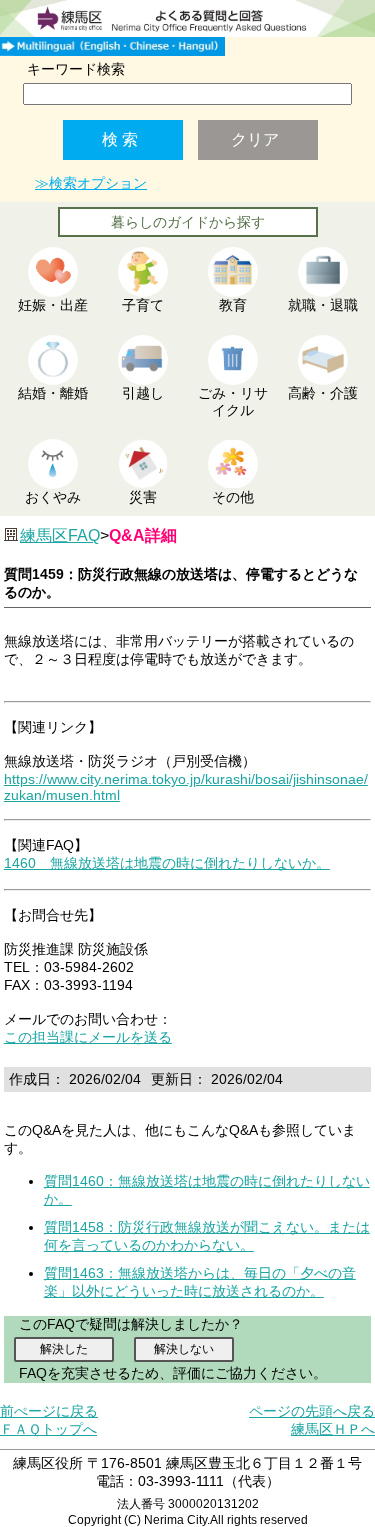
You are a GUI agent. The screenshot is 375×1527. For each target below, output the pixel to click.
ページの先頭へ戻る (312, 1411)
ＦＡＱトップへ (48, 1429)
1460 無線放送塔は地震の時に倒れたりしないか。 (167, 863)
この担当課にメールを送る (88, 1037)
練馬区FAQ (60, 535)
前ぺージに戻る (49, 1411)
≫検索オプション (91, 183)
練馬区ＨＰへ (333, 1429)
